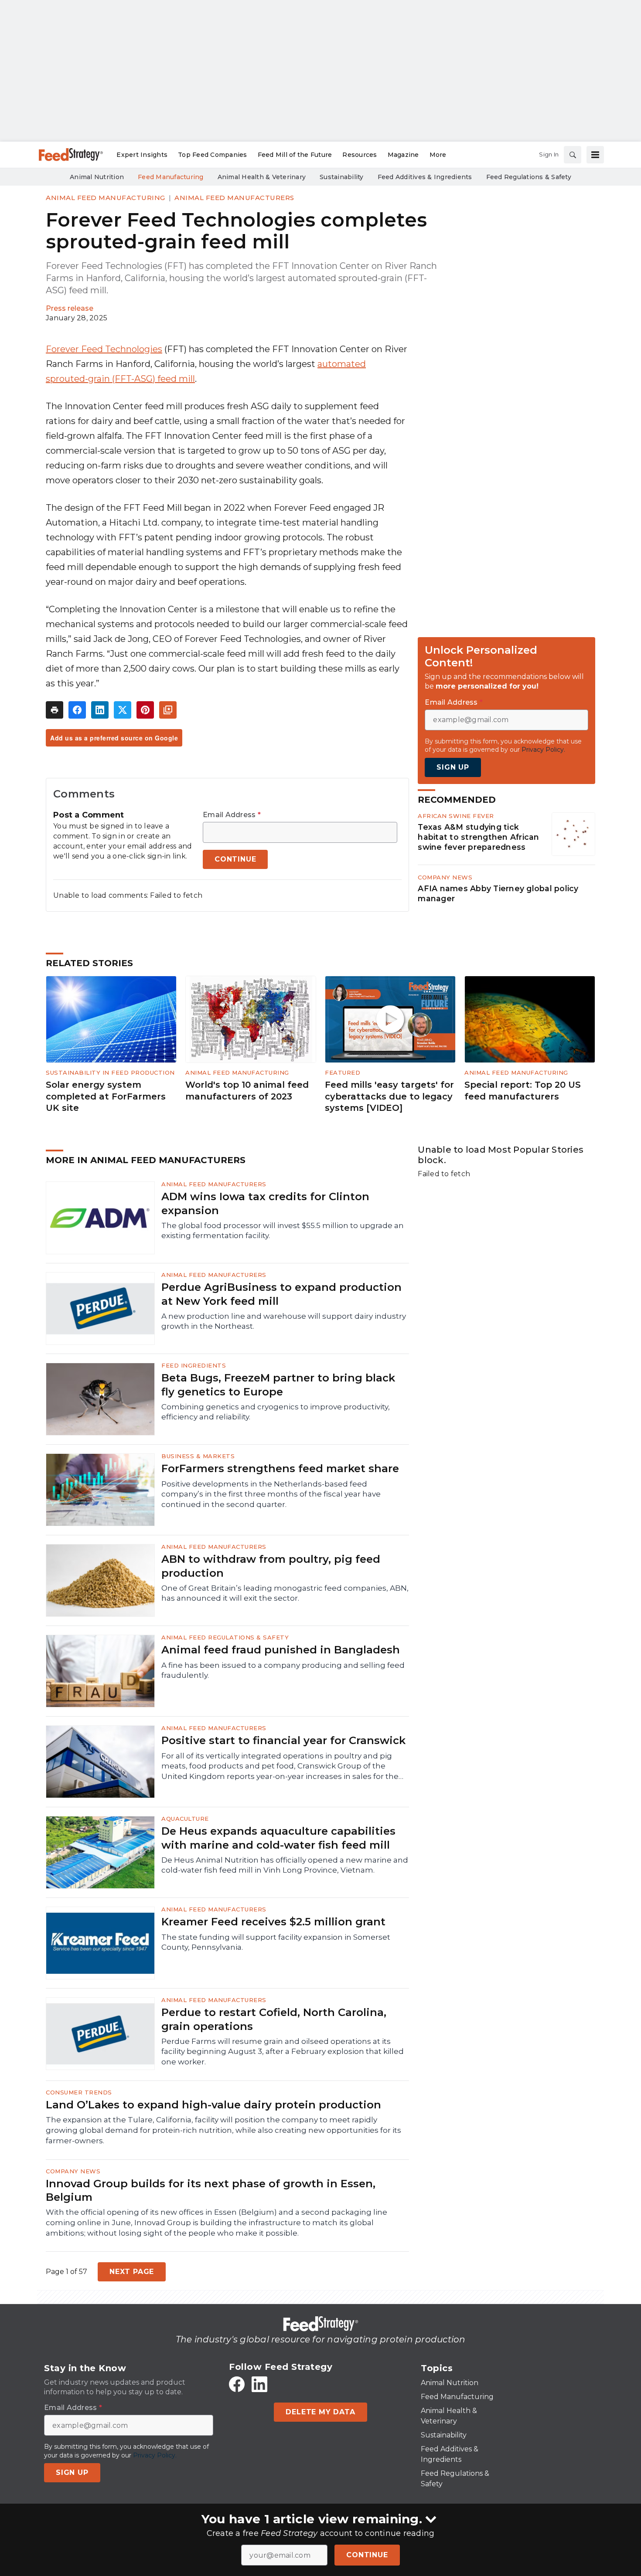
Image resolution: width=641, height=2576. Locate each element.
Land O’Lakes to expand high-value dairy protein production (213, 2105)
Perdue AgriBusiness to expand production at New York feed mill (281, 1294)
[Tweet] (123, 710)
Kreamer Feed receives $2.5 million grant (273, 1922)
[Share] (77, 710)
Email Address (232, 815)
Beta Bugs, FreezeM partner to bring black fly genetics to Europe (278, 1385)
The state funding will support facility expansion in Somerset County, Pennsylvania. (276, 1942)
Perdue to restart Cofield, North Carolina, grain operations (274, 2019)
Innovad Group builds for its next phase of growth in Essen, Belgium (211, 2190)
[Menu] (595, 155)
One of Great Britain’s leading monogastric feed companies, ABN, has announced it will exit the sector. (285, 1593)
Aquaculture (185, 1819)
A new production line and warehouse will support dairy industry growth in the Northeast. (284, 1321)
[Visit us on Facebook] (237, 2384)
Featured (343, 1072)
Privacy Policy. (543, 750)
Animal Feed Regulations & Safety (225, 1637)
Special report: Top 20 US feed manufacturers (523, 1091)
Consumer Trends (79, 2092)
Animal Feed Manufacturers (234, 198)
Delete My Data (320, 2412)
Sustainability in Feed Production (110, 1072)
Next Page (132, 2272)
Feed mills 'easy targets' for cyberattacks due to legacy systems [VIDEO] (389, 1096)
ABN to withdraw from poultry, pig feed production (271, 1566)
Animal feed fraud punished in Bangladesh (281, 1650)
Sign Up (453, 767)
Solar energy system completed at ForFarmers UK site (106, 1096)
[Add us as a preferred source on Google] (168, 710)
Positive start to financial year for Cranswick (283, 1740)
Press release (70, 308)
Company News (445, 877)
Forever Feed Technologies (104, 349)
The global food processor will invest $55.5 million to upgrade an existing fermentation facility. (283, 1231)
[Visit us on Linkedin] (259, 2384)
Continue (367, 2555)
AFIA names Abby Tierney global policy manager (498, 893)
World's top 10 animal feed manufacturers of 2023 (247, 1091)
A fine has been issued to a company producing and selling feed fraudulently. (283, 1670)
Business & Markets (198, 1456)
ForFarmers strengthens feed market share (280, 1468)
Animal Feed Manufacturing (106, 198)
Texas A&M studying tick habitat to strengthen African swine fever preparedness (478, 837)
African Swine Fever (456, 816)
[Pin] (145, 710)
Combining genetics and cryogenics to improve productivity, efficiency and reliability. (276, 1412)
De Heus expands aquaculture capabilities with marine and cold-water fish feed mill (278, 1838)
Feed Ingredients (194, 1365)
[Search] (573, 155)
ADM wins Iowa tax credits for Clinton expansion (265, 1203)
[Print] (55, 710)
